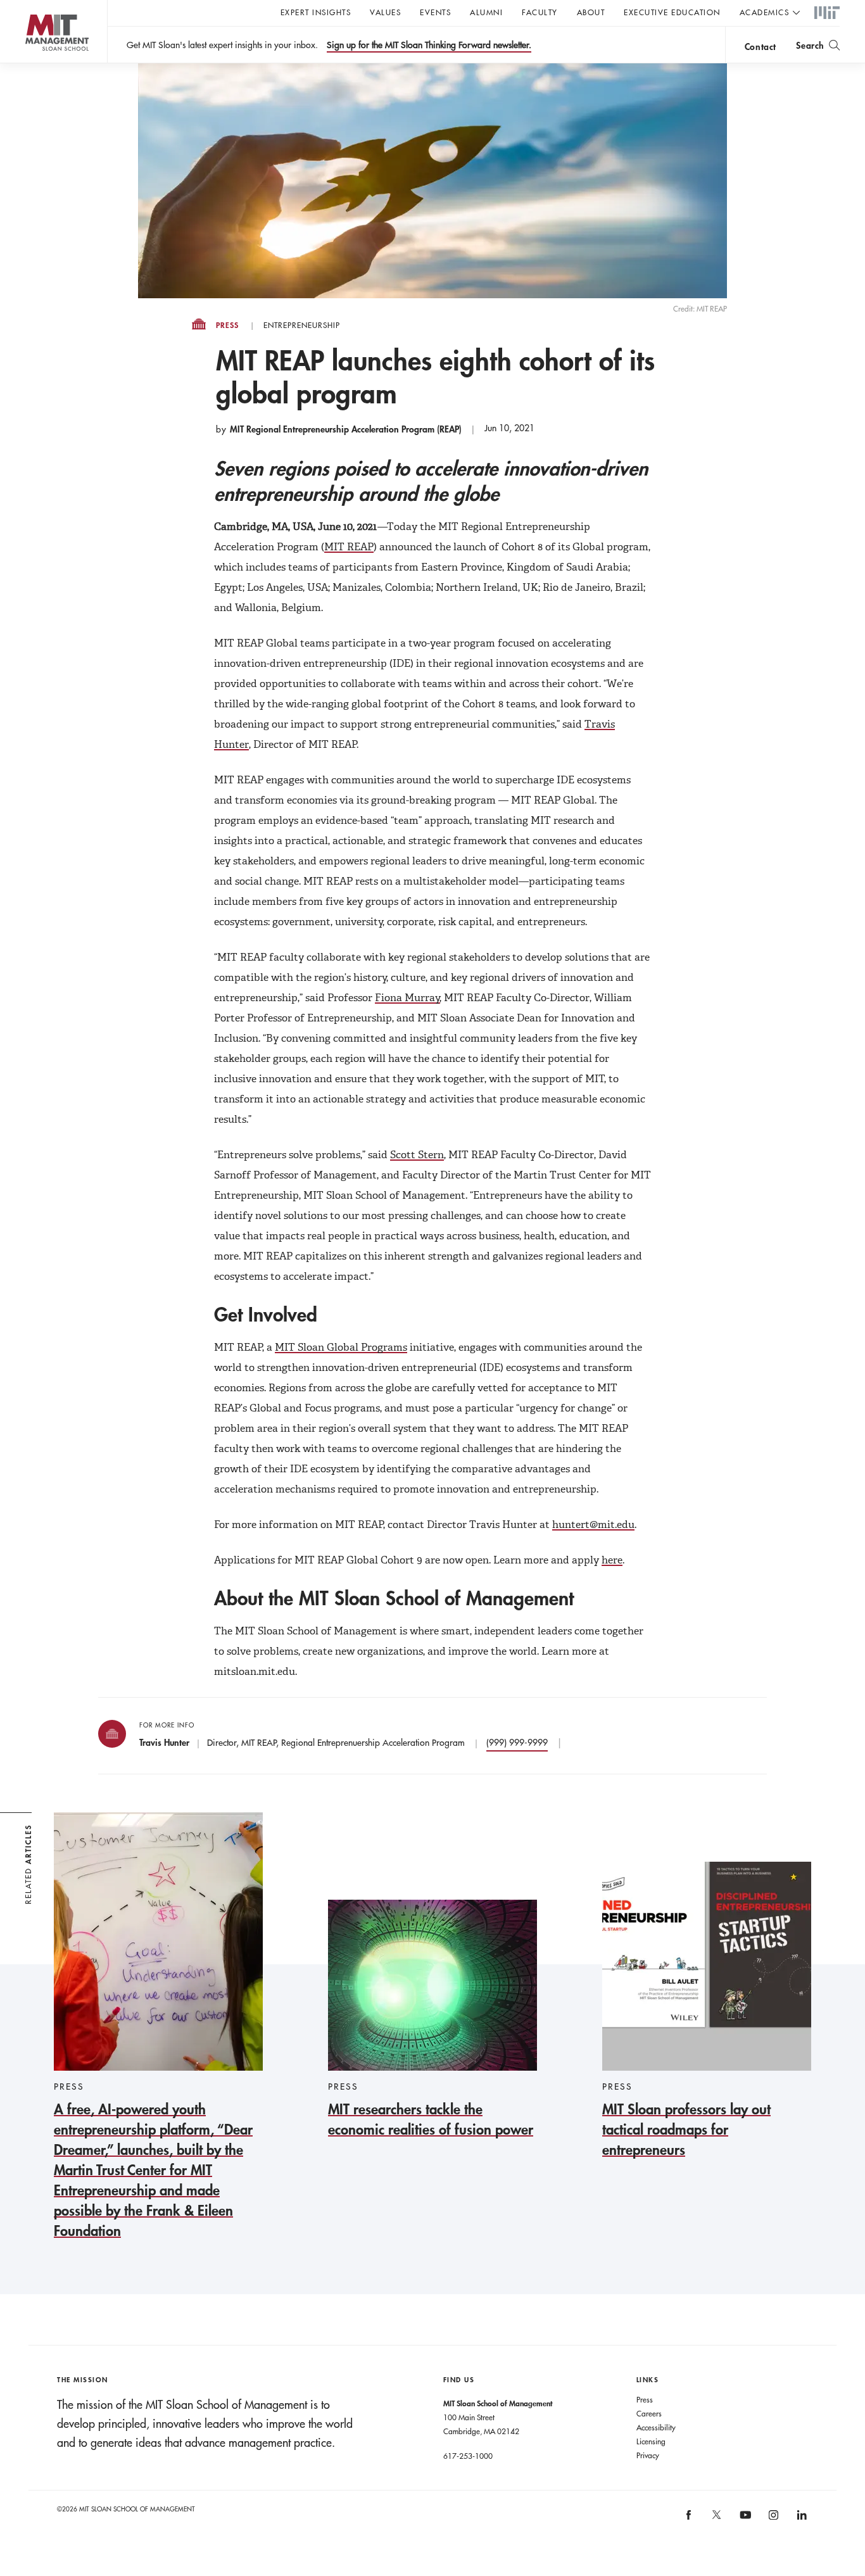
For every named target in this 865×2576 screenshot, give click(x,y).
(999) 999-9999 (517, 1743)
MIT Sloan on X (716, 2519)
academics (765, 12)
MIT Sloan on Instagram (772, 2519)
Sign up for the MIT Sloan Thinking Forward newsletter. (429, 45)
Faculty (540, 12)
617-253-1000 (468, 2456)
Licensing (651, 2441)
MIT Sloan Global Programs (341, 1347)
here (612, 1560)
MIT (827, 13)
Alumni (486, 12)
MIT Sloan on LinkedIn (801, 2519)
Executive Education (672, 12)
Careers (649, 2413)
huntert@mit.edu (593, 1525)
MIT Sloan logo (32, 63)
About (591, 12)
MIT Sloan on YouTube (743, 2522)
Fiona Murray (407, 998)
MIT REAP (349, 547)
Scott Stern (417, 1155)
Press (227, 325)
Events (435, 12)
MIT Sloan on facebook (689, 2519)
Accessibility (656, 2427)
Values (385, 12)
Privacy (648, 2455)
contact (761, 47)
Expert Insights (316, 12)
